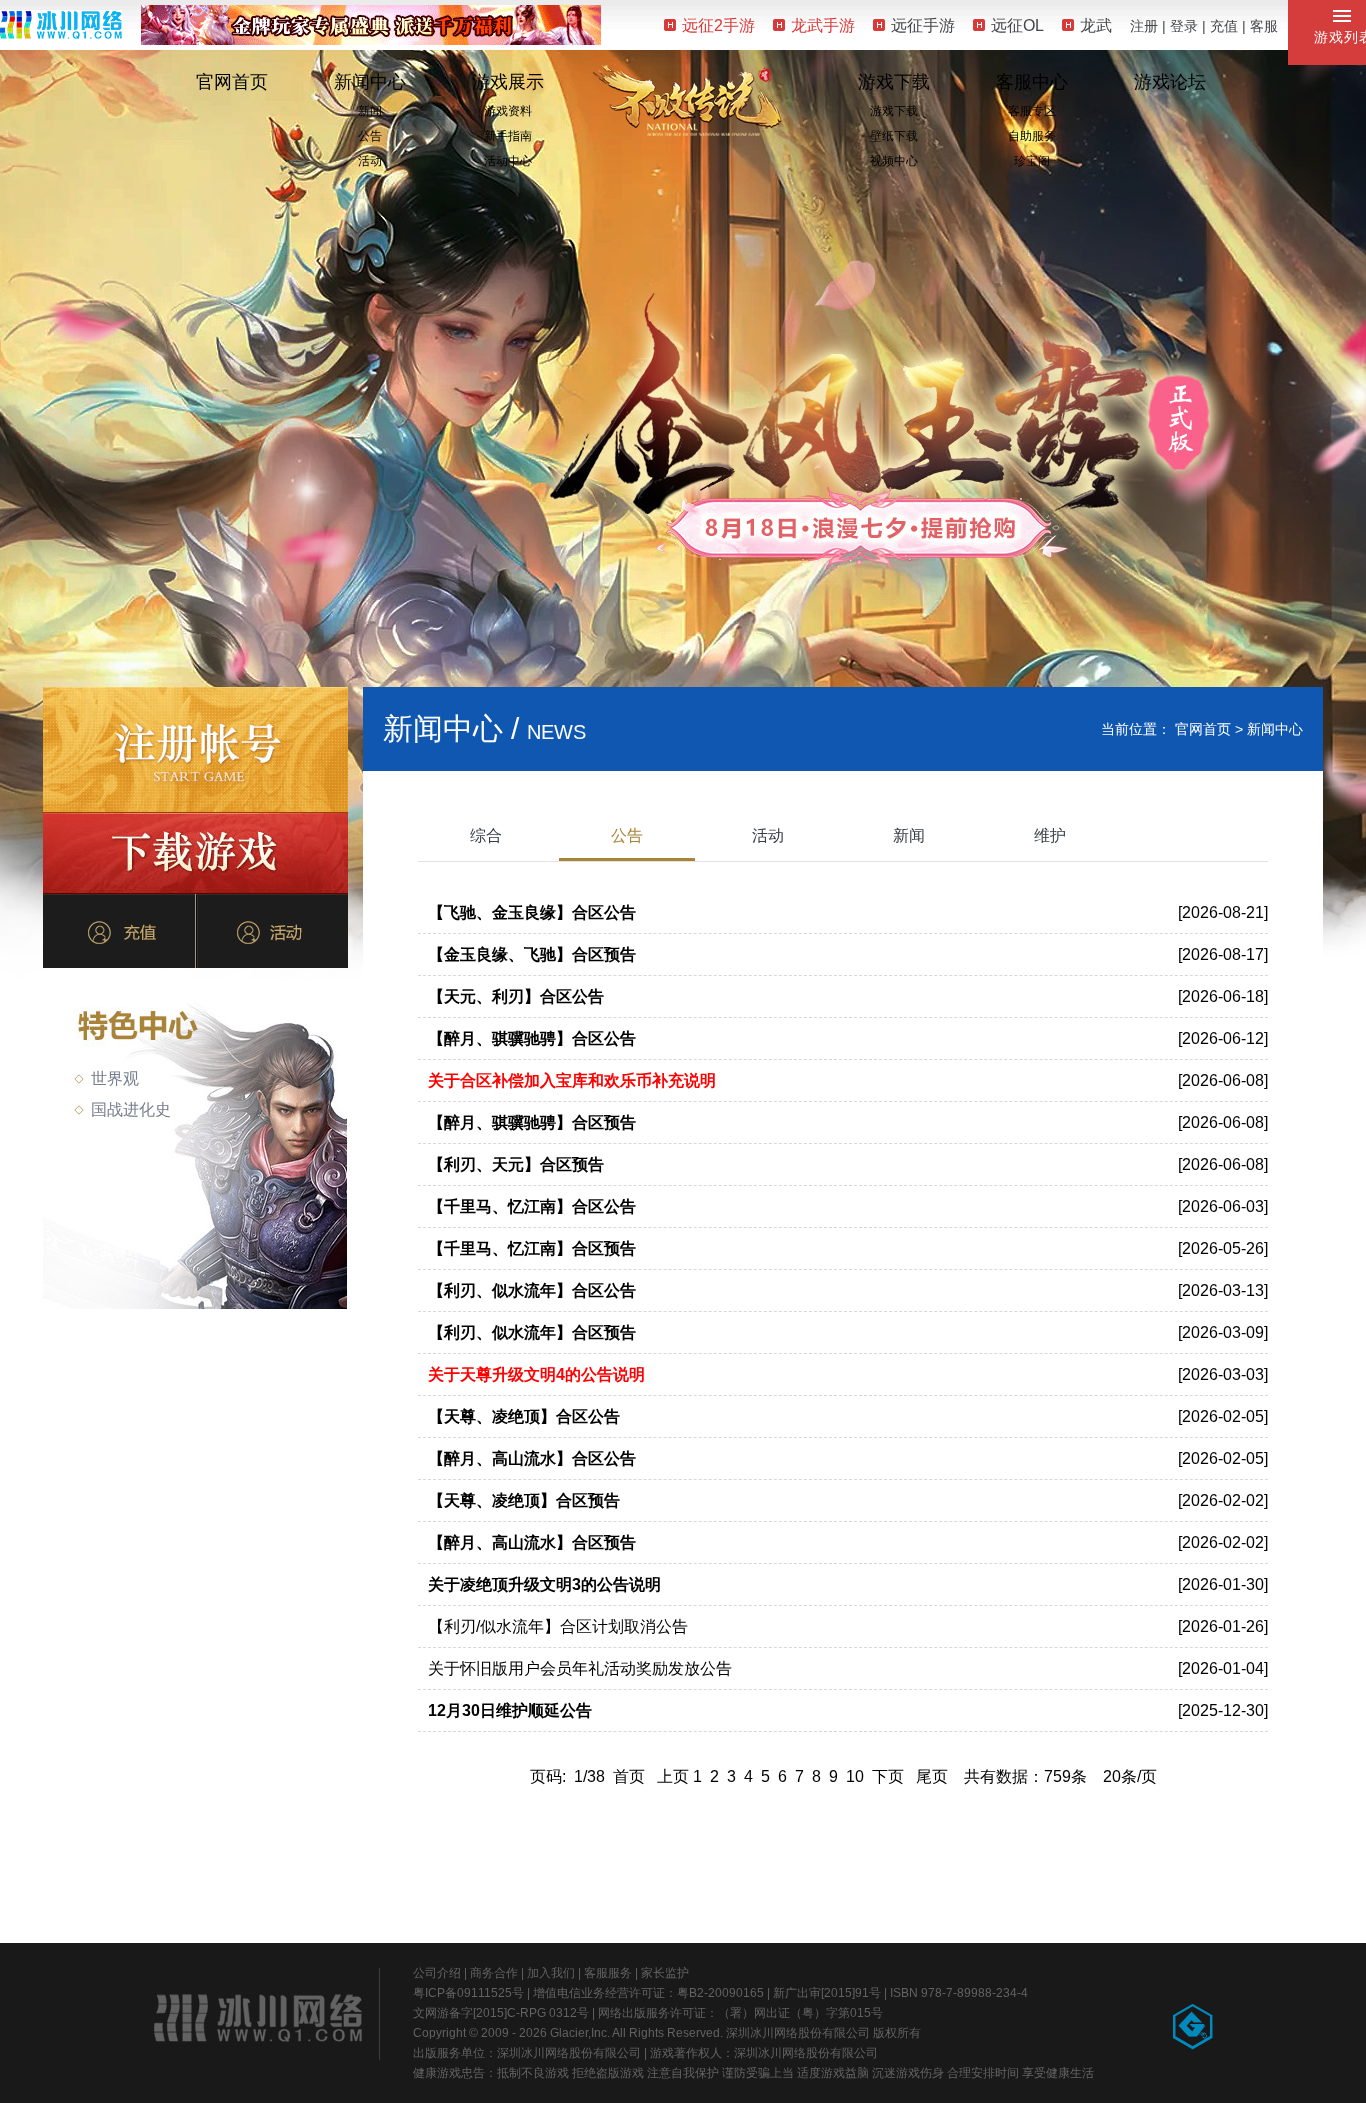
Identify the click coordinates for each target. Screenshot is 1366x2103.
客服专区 (1032, 111)
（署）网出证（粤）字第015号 (800, 2013)
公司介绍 (437, 1973)
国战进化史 (131, 1109)
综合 (486, 835)
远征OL (1017, 25)
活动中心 (508, 161)
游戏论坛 (1170, 82)
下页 (888, 1776)
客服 (1264, 26)
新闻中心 (370, 82)
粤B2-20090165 (720, 1993)
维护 (1050, 835)
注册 (1144, 26)
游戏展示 (508, 82)
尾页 (932, 1776)
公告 (370, 136)
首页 (629, 1776)
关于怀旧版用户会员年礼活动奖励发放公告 (580, 1668)
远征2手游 (718, 25)
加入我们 (551, 1973)
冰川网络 (61, 24)
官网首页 (232, 82)
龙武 (1096, 25)
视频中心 (894, 161)
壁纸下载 (894, 136)
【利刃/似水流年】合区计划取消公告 (558, 1626)
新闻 (370, 111)
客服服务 (608, 1973)
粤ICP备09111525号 (468, 1993)
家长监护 (665, 1973)
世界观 (115, 1078)
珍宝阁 (1032, 161)
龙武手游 (823, 25)
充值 (1224, 26)
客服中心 (1032, 82)
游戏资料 (508, 111)
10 (855, 1776)
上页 (673, 1776)
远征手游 (923, 25)
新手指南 (508, 136)
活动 (370, 161)
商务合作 (494, 1973)
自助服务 (1032, 136)
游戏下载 (894, 82)
